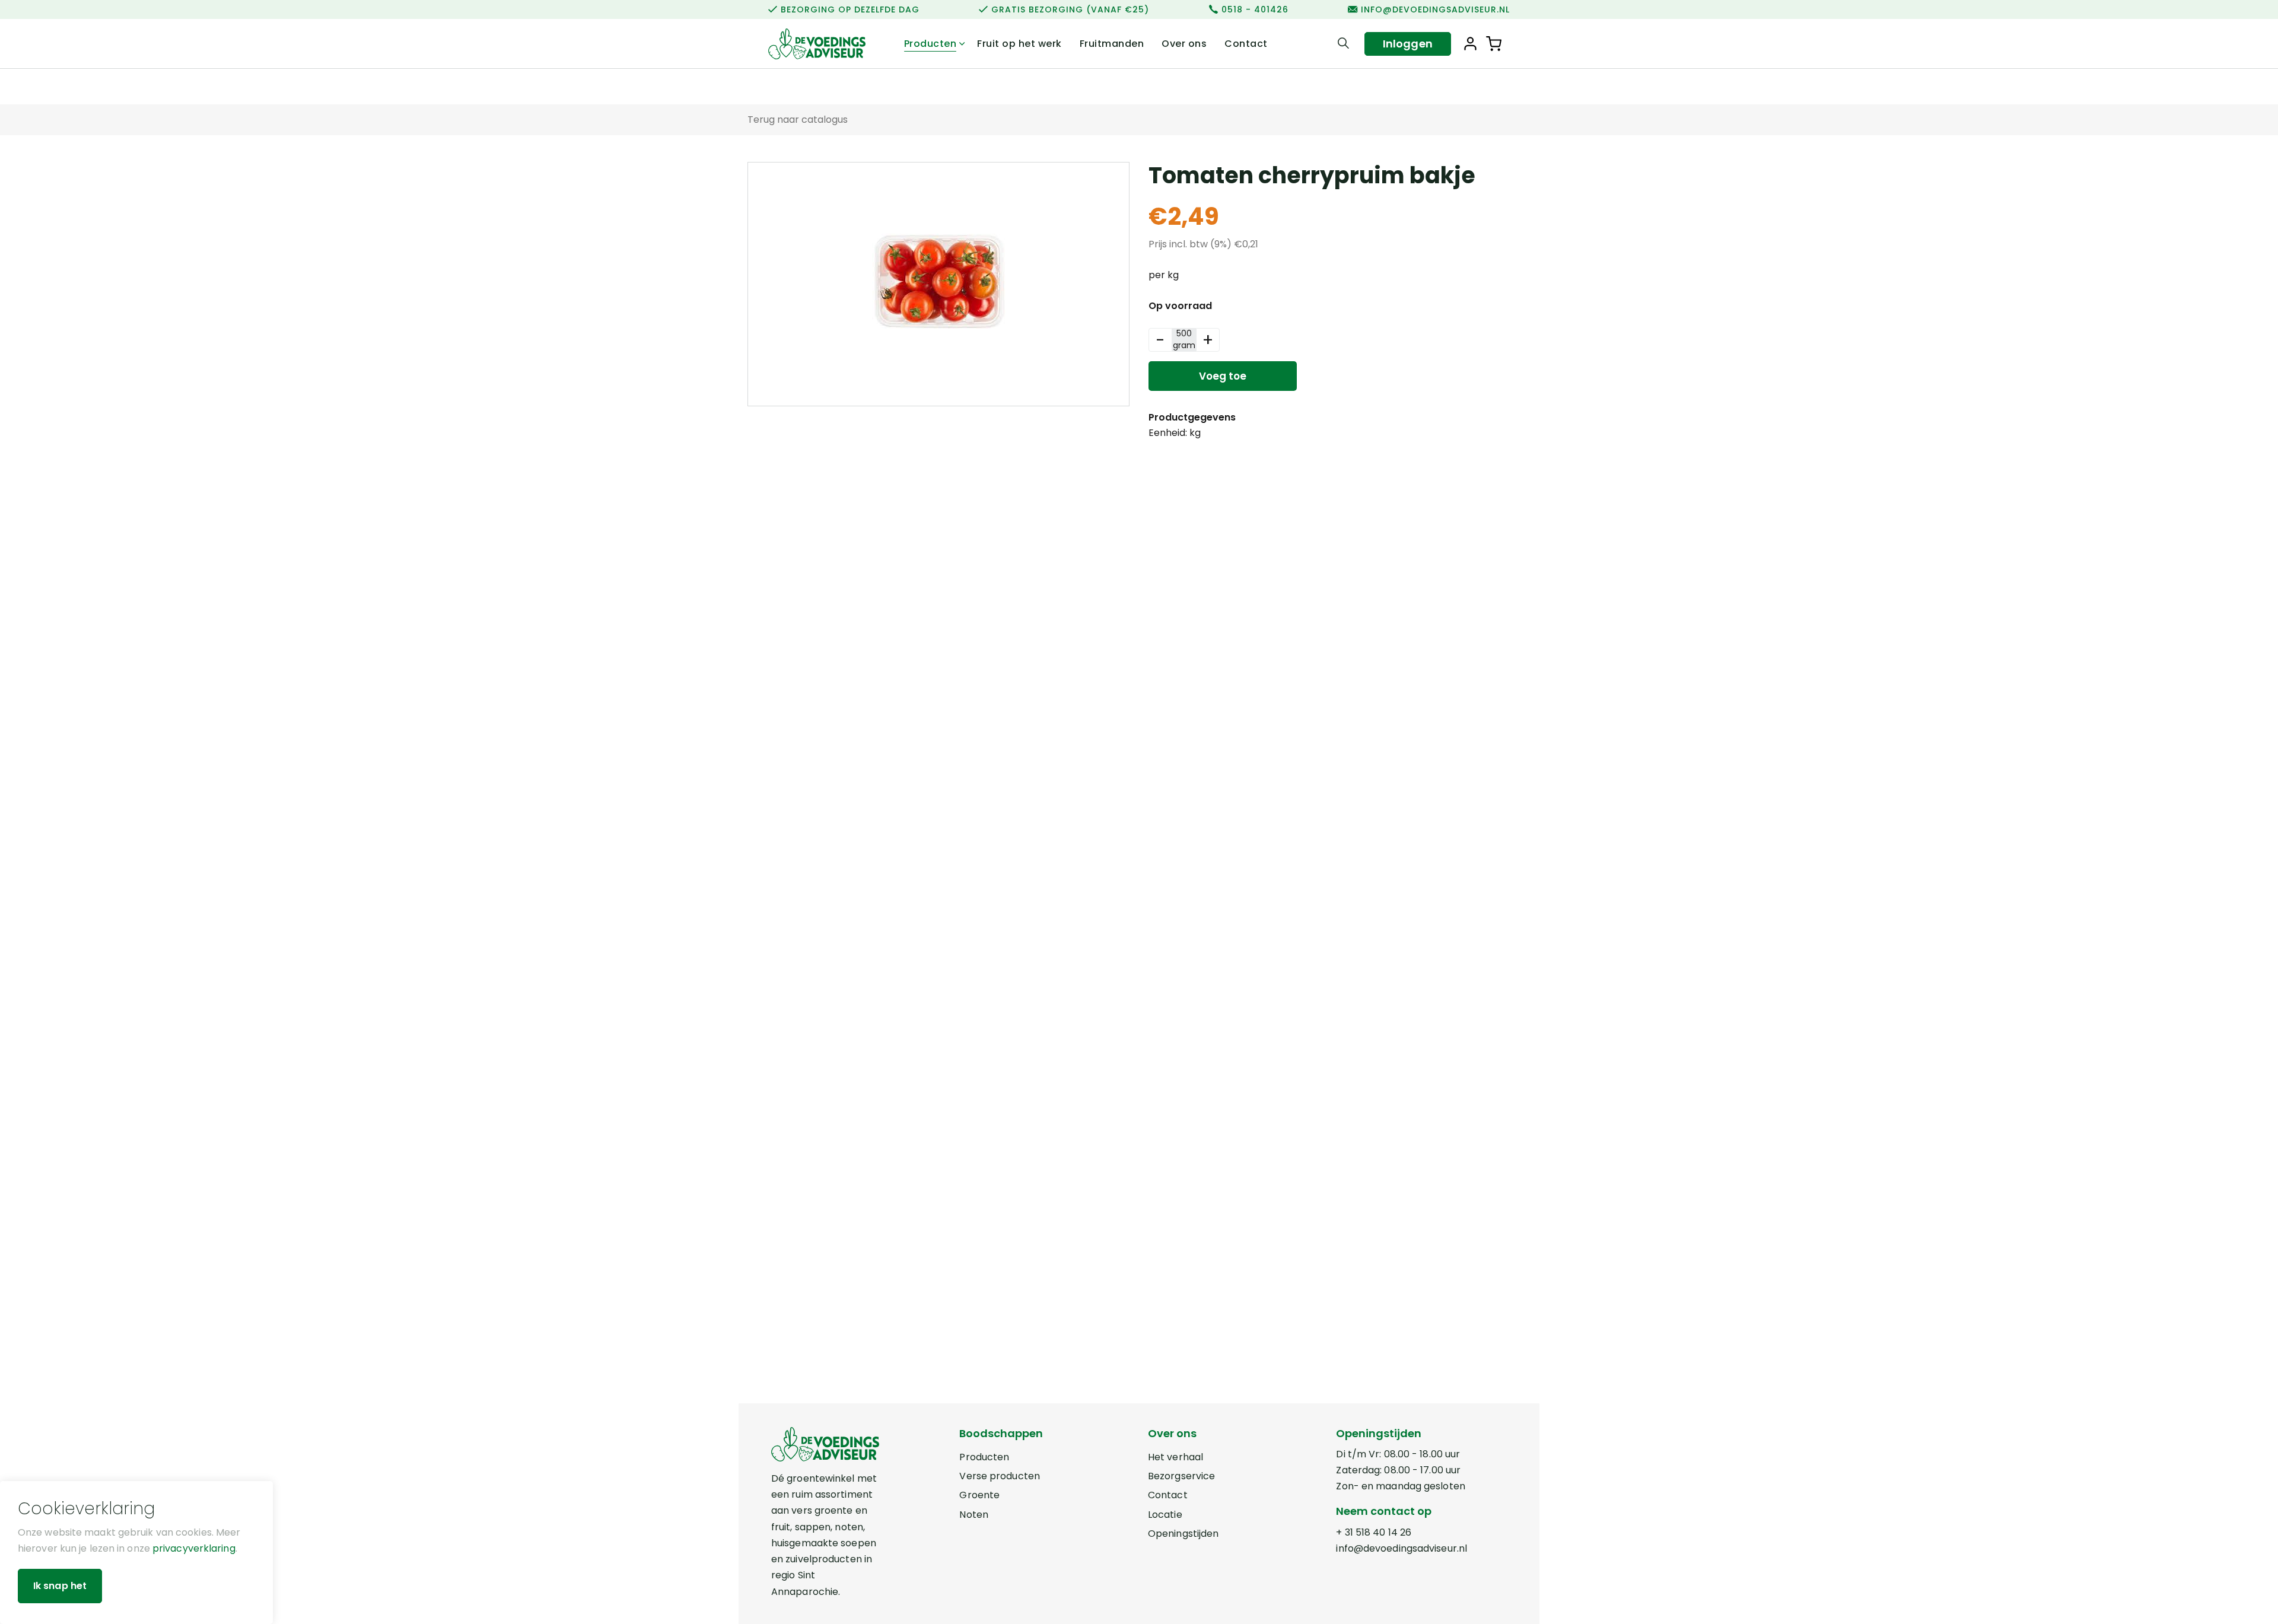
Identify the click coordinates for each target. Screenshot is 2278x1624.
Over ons (1184, 44)
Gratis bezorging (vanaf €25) (1070, 9)
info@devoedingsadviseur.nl (1435, 9)
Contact (1246, 44)
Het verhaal (1175, 1457)
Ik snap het (60, 1586)
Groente (979, 1495)
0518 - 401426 (1255, 9)
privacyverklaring (194, 1548)
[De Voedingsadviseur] (817, 44)
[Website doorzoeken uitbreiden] (1343, 44)
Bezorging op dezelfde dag (850, 9)
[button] (1494, 44)
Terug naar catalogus (798, 120)
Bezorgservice (1181, 1476)
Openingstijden (1183, 1534)
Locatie (1165, 1515)
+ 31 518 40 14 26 (1374, 1532)
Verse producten (1000, 1476)
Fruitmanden (1112, 44)
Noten (974, 1515)
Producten (930, 44)
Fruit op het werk (1019, 44)
